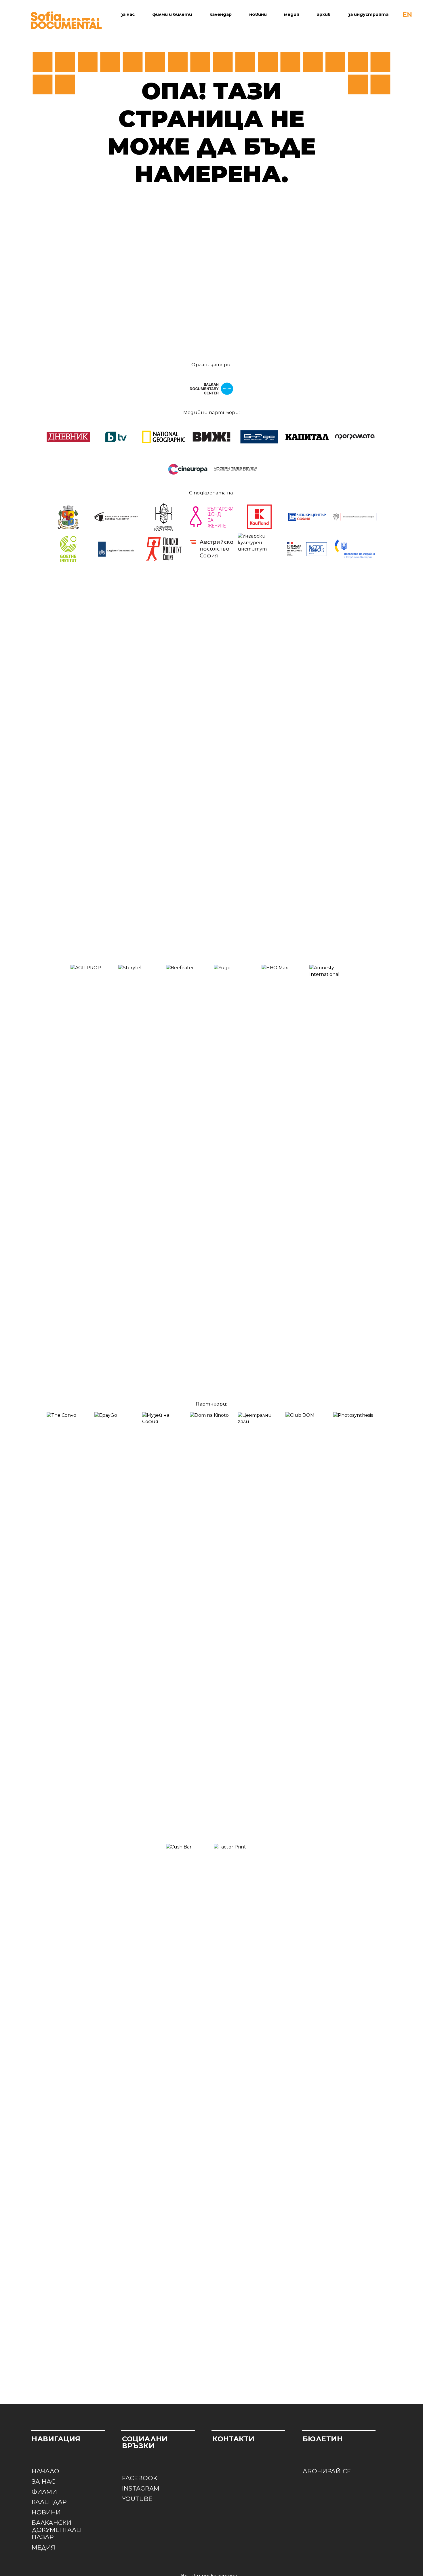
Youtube (137, 2499)
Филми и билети (172, 14)
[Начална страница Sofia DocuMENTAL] (66, 20)
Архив (324, 14)
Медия (292, 14)
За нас (128, 14)
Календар (221, 14)
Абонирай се (327, 2471)
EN (407, 15)
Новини (258, 14)
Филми (44, 2492)
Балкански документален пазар (58, 2530)
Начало (45, 2471)
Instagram (141, 2488)
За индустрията (368, 14)
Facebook (140, 2478)
